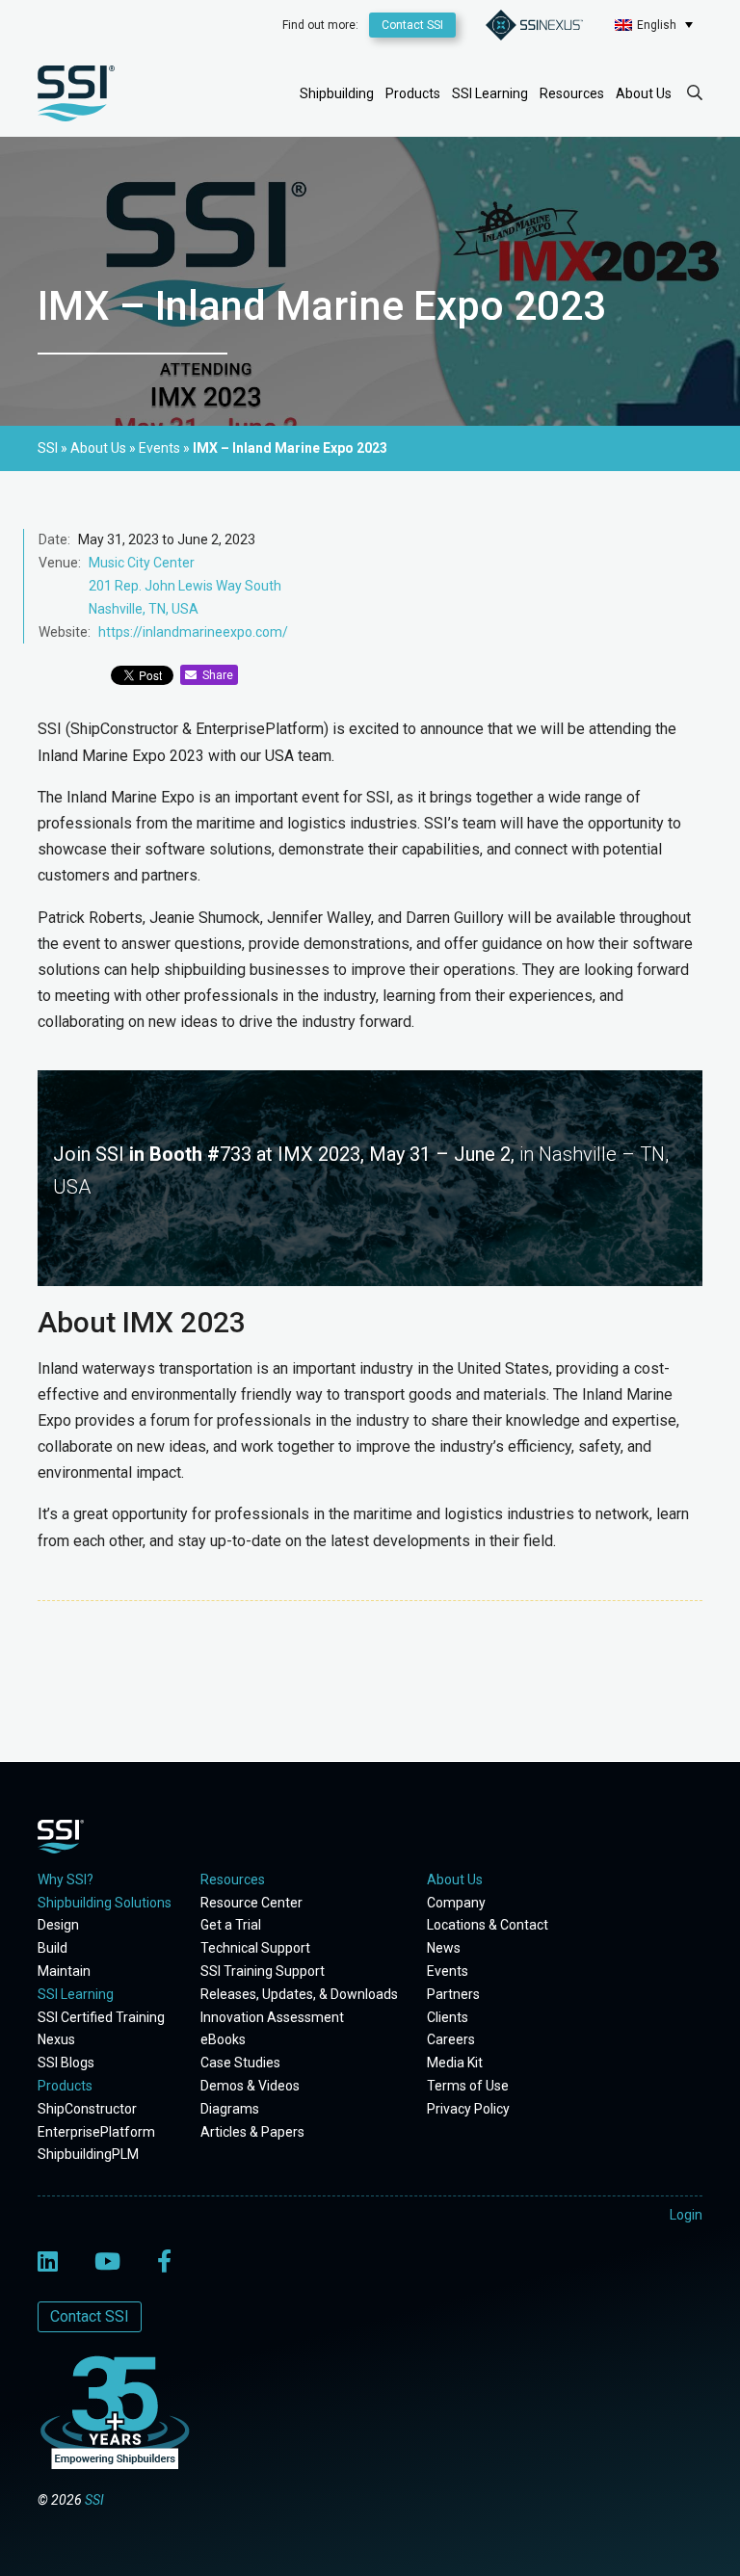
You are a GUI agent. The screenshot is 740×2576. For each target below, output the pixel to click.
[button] (654, 25)
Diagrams (230, 2109)
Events (448, 1971)
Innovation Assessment (272, 2017)
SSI (94, 2500)
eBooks (223, 2039)
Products (413, 93)
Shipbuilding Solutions (105, 1903)
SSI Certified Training (101, 2017)
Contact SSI (412, 25)
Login (686, 2215)
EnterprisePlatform (96, 2132)
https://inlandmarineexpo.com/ (193, 632)
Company (456, 1903)
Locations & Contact (488, 1925)
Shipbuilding (337, 93)
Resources (572, 93)
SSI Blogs (66, 2063)
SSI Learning (490, 93)
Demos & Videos (250, 2086)
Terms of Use (468, 2086)
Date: (54, 539)
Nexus (56, 2039)
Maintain (64, 1971)
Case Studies (240, 2063)
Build (53, 1948)
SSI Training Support (263, 1971)
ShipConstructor (87, 2109)
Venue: (60, 563)
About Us (644, 93)
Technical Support (255, 1948)
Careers (451, 2039)
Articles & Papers (252, 2132)
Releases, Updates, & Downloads (299, 1994)
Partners (453, 1994)
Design (58, 1925)
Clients (448, 2017)
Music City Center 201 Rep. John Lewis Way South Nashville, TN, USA (185, 586)
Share (215, 675)
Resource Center (251, 1903)
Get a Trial (231, 1925)
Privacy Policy (468, 2109)
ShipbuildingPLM (88, 2154)
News (444, 1948)
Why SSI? (66, 1879)
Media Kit (455, 2063)
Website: (65, 632)
